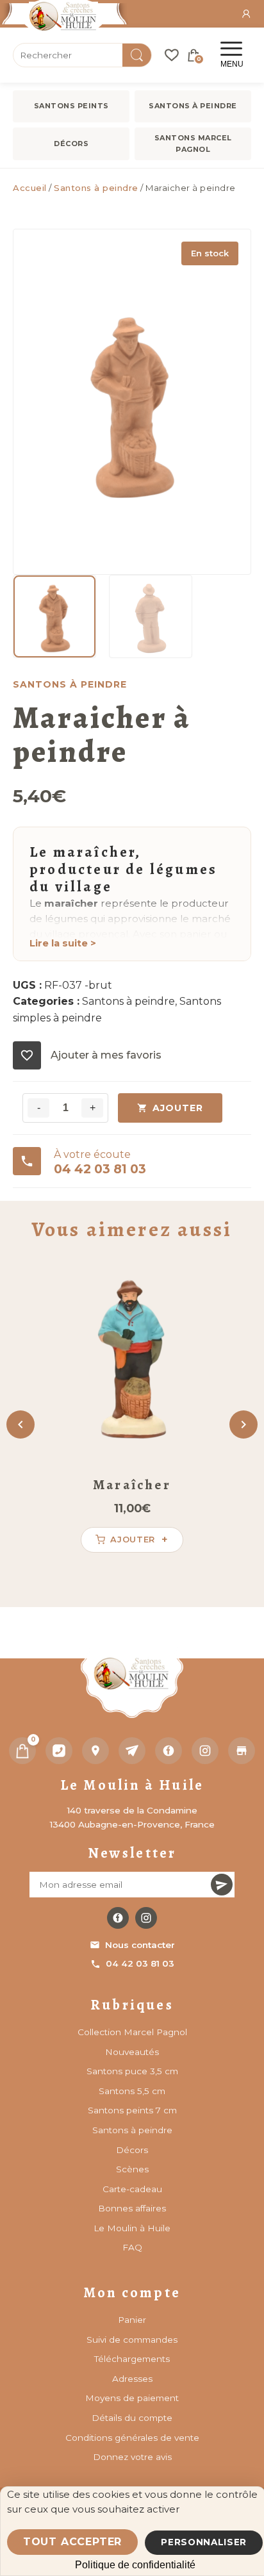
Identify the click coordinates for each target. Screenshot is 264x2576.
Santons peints (71, 106)
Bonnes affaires (132, 2208)
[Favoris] (172, 55)
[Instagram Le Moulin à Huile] (146, 1918)
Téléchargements (132, 2359)
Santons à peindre (193, 106)
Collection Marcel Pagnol (132, 2032)
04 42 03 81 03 (140, 1963)
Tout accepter (72, 2542)
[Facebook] (169, 1751)
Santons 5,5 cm (132, 2091)
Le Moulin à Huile (132, 2228)
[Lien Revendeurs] (242, 1751)
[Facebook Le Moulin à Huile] (118, 1918)
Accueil (30, 188)
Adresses (132, 2379)
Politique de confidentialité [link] (135, 2565)
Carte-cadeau (132, 2189)
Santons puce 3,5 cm (132, 2071)
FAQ (132, 2247)
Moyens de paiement (132, 2398)
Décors (71, 144)
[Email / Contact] (132, 1751)
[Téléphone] (59, 1751)
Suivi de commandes (132, 2340)
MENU (232, 64)
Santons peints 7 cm (132, 2110)
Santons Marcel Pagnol (193, 144)
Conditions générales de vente (132, 2438)
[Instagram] (205, 1751)
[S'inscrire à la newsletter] (222, 1885)
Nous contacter (140, 1945)
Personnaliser (204, 2542)
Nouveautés (132, 2052)
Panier (132, 2320)
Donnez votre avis (132, 2457)
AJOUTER (178, 1108)
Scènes (132, 2169)
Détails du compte (132, 2418)
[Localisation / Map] (95, 1751)
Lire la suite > (63, 943)
